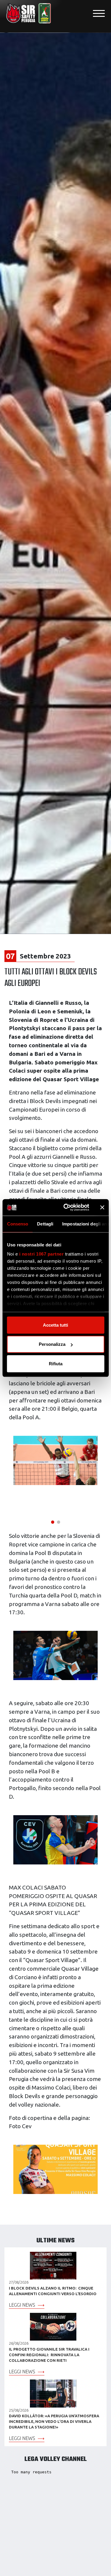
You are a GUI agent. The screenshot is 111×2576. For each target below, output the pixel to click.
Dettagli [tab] (45, 1224)
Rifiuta (56, 1363)
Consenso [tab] (17, 1224)
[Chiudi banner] (102, 1207)
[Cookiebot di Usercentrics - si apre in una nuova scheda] (66, 1207)
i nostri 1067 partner (41, 1254)
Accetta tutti (55, 1325)
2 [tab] (59, 1521)
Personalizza (52, 1344)
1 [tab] (53, 1521)
